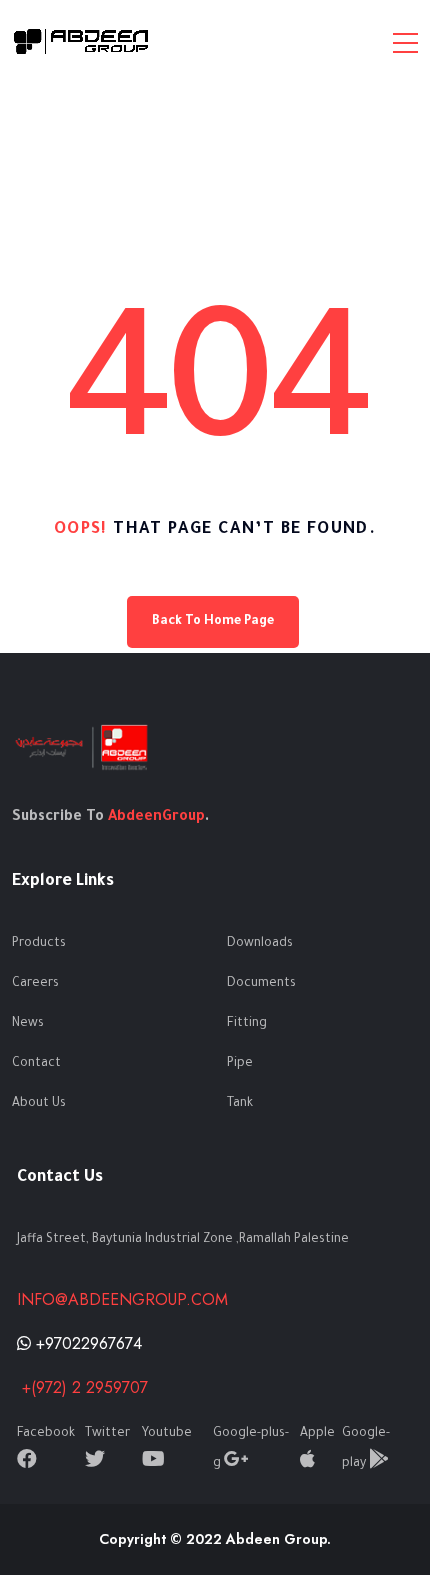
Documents (261, 984)
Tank (240, 1104)
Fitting (247, 1024)
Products (39, 944)
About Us (39, 1104)
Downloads (260, 944)
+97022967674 (86, 1343)
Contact (36, 1064)
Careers (35, 984)
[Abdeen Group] (82, 42)
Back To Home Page (213, 622)
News (28, 1024)
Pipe (240, 1064)
